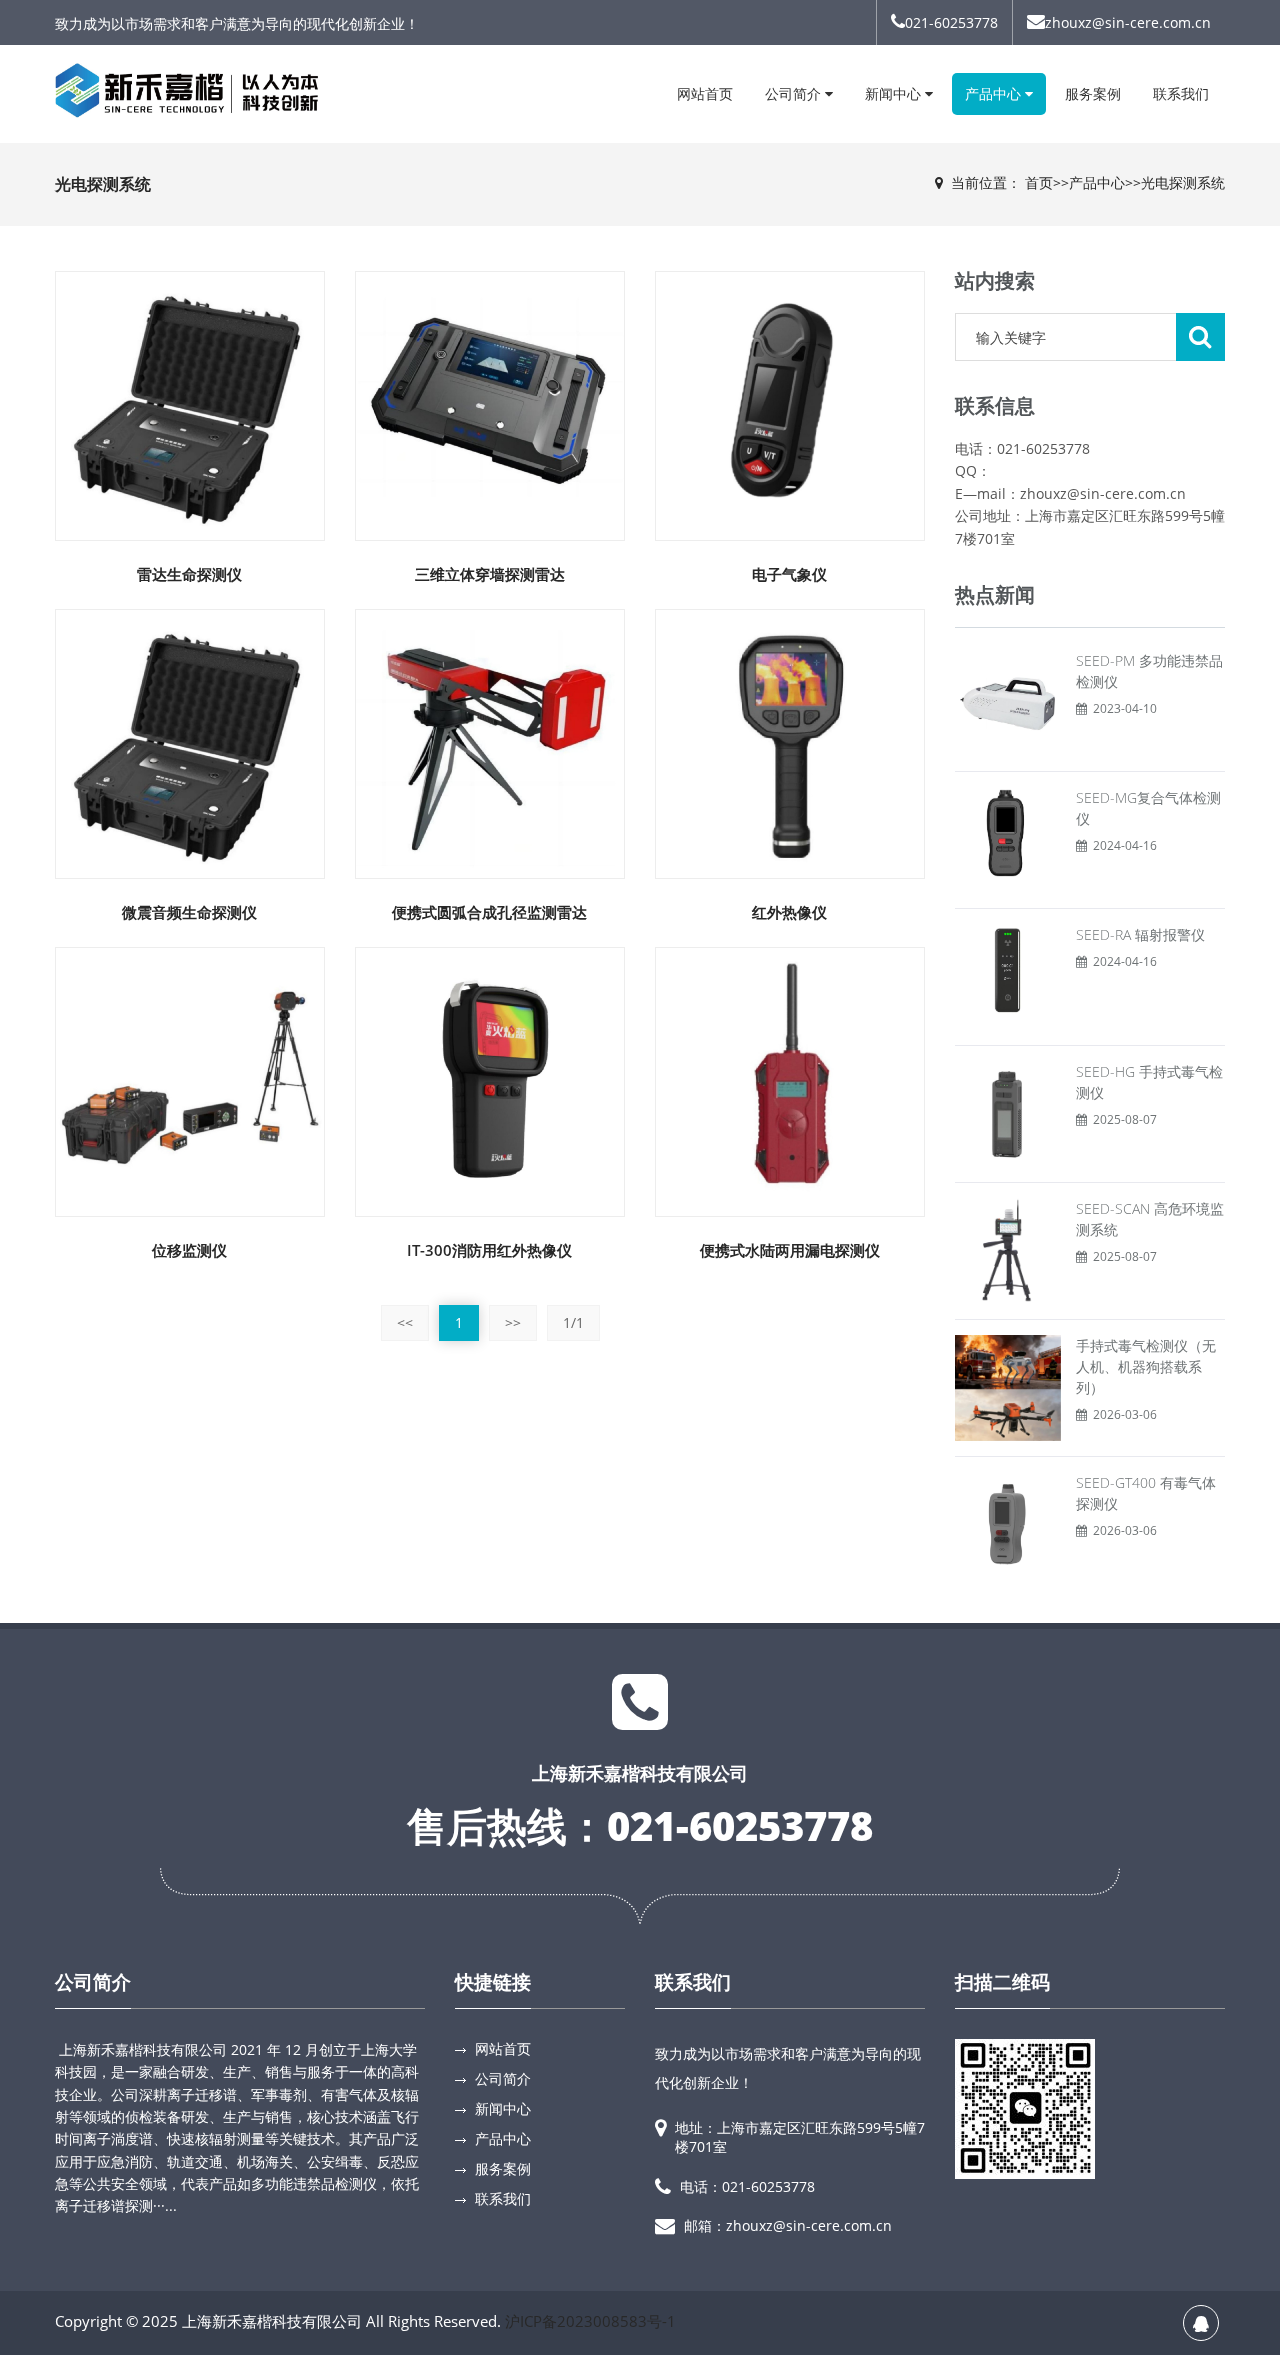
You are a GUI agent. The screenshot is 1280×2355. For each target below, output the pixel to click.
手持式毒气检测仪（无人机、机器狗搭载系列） (1146, 1366)
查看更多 (191, 391)
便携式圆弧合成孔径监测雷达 (489, 912)
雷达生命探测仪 (189, 574)
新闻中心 (895, 93)
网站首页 (705, 93)
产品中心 (995, 93)
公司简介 (795, 93)
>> (513, 1322)
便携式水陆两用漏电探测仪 (790, 1250)
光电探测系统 (1183, 182)
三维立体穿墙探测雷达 (490, 574)
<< (405, 1322)
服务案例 (1093, 93)
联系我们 (1181, 93)
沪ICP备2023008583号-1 (590, 2321)
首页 (1039, 182)
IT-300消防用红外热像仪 (489, 1250)
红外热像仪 (789, 912)
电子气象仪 (789, 574)
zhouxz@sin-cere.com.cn (1128, 22)
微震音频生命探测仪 (189, 912)
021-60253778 (951, 22)
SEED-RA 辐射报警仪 (1140, 934)
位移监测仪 (189, 1250)
